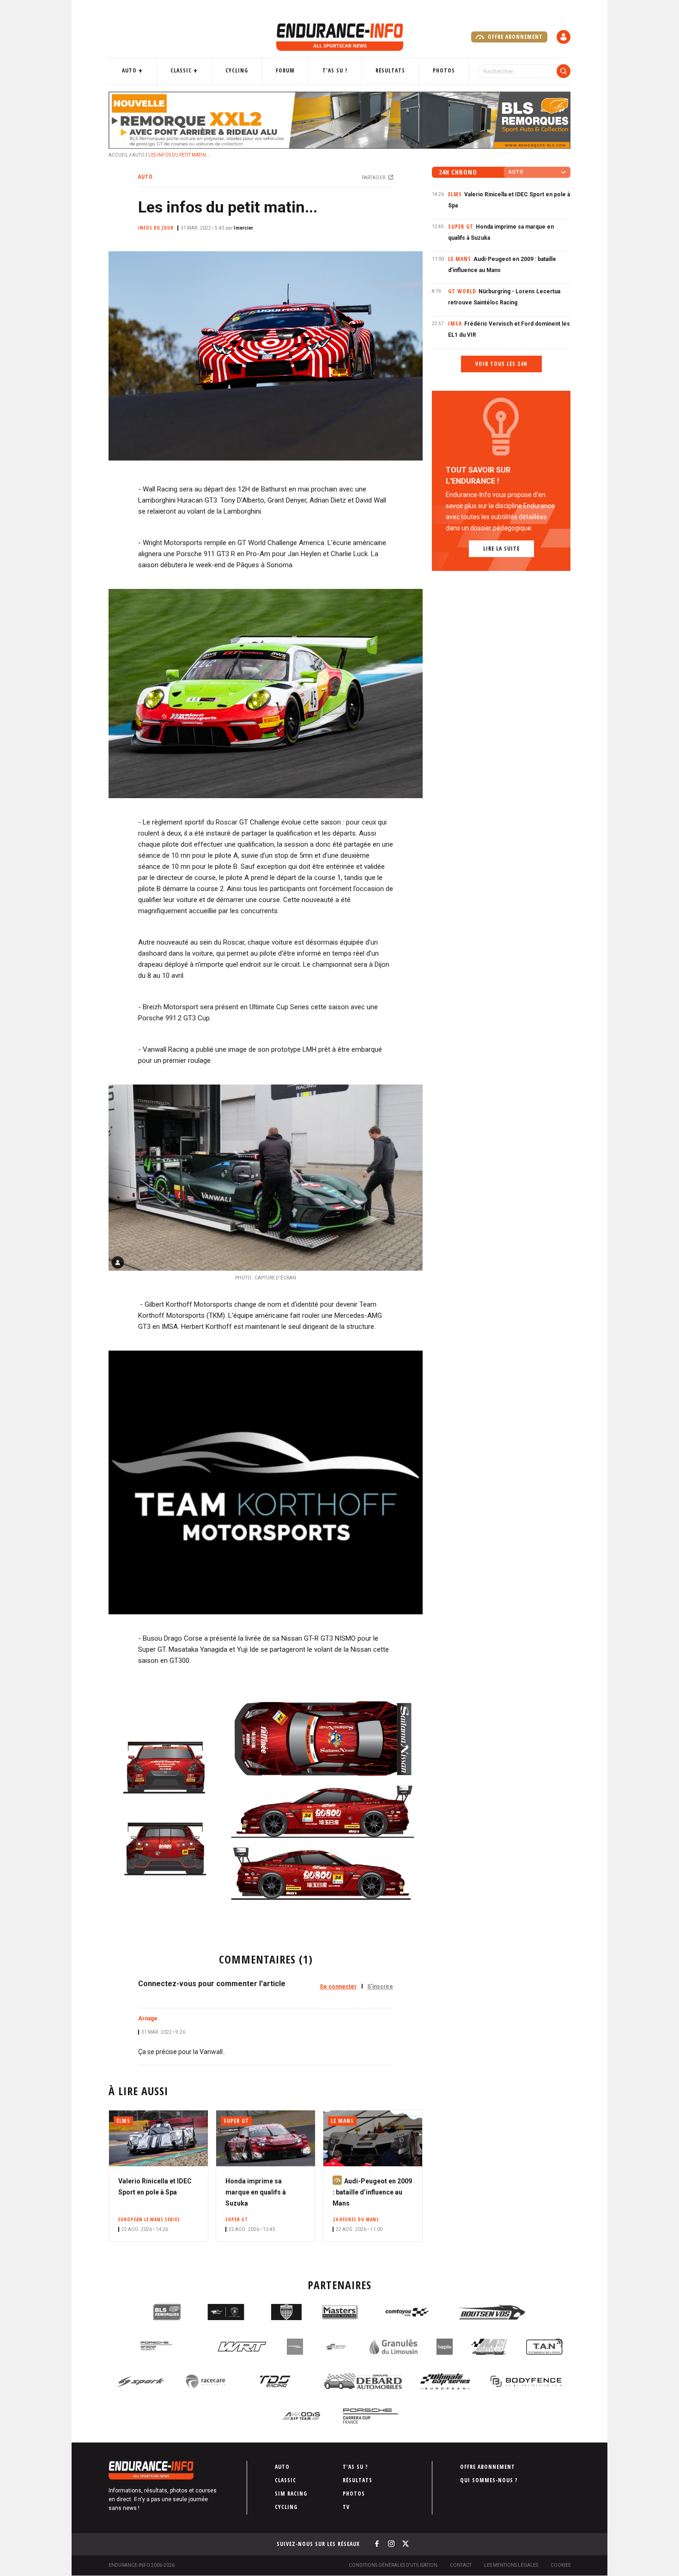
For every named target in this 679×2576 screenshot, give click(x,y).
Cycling (237, 70)
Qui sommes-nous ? (489, 2480)
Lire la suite (501, 549)
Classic (181, 70)
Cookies (561, 2565)
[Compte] (564, 37)
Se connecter (338, 1987)
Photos (444, 70)
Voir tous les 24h (501, 364)
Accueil (118, 155)
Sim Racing (291, 2494)
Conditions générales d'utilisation (393, 2565)
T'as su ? (335, 70)
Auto (129, 70)
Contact (461, 2565)
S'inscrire (380, 1987)
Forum (285, 70)
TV (346, 2507)
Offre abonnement (514, 37)
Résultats (390, 70)
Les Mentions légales (511, 2565)
